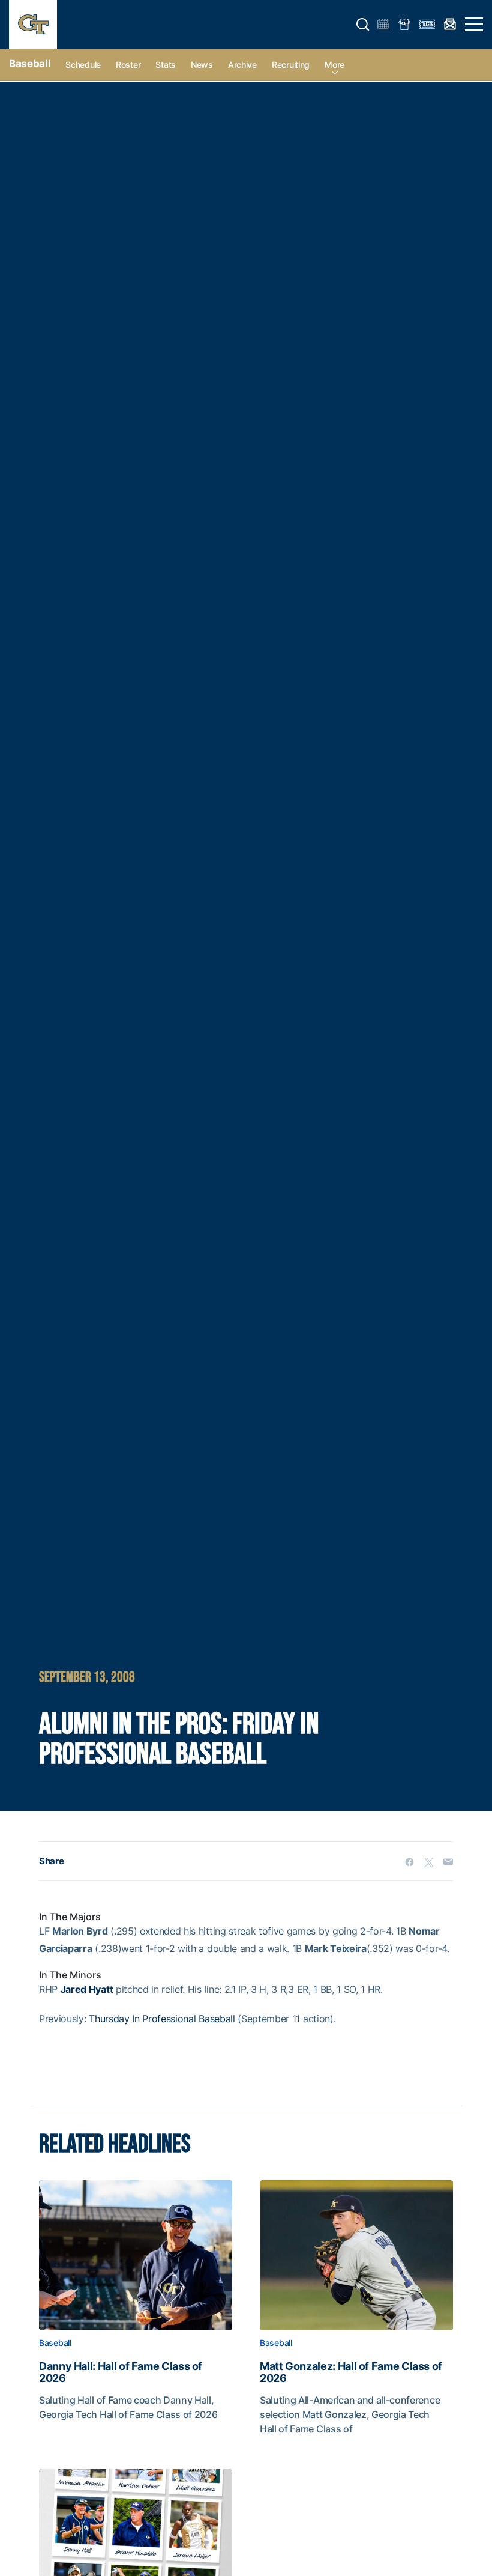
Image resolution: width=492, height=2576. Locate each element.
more (334, 65)
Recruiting (291, 65)
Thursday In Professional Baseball (162, 2019)
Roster (128, 65)
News (202, 65)
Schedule (83, 65)
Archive (242, 65)
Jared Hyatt (87, 1989)
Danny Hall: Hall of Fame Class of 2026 (121, 2372)
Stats (166, 65)
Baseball (30, 64)
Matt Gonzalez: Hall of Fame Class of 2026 (351, 2372)
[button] (363, 25)
